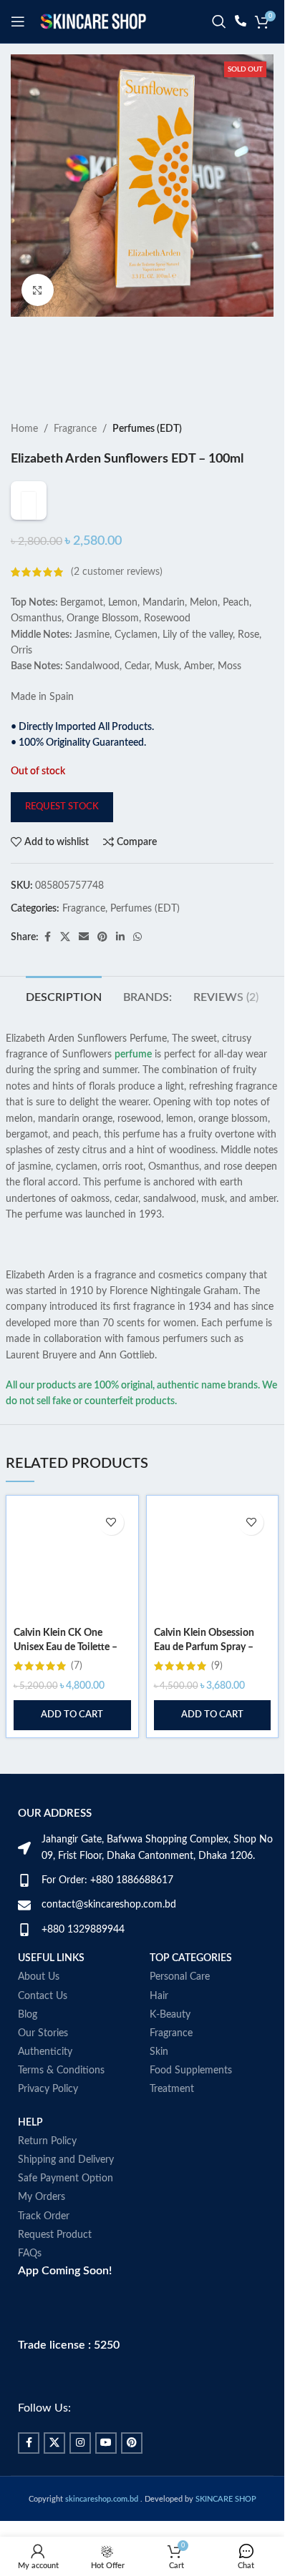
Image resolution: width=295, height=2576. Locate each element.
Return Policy (47, 2170)
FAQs (30, 2282)
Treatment (172, 2118)
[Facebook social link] (47, 967)
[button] (72, 1745)
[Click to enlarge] (38, 290)
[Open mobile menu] (18, 21)
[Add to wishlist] (111, 1551)
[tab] (64, 1025)
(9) (217, 1695)
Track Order (44, 2245)
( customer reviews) (117, 601)
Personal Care (180, 2006)
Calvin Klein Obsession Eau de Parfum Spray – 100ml (204, 1676)
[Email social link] (84, 967)
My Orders (42, 2226)
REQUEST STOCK (62, 835)
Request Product (55, 2264)
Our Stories (43, 2062)
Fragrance (75, 429)
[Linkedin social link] (120, 967)
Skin (159, 2081)
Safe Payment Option (66, 2208)
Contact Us (43, 2025)
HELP (30, 2151)
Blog (28, 2043)
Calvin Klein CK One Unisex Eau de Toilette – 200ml (66, 1676)
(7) (77, 1695)
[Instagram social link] (80, 2472)
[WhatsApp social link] (137, 967)
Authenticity (45, 2081)
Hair (159, 2025)
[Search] (219, 21)
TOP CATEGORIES (191, 1988)
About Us (39, 2006)
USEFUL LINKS (51, 1988)
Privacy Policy (48, 2118)
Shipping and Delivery (66, 2188)
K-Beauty (170, 2043)
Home (24, 429)
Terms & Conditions (61, 2100)
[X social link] (65, 967)
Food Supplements (191, 2100)
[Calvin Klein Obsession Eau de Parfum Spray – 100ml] (213, 1590)
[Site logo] (93, 21)
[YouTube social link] (106, 2472)
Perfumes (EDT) (147, 429)
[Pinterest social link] (102, 967)
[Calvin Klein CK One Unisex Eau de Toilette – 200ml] (72, 1590)
